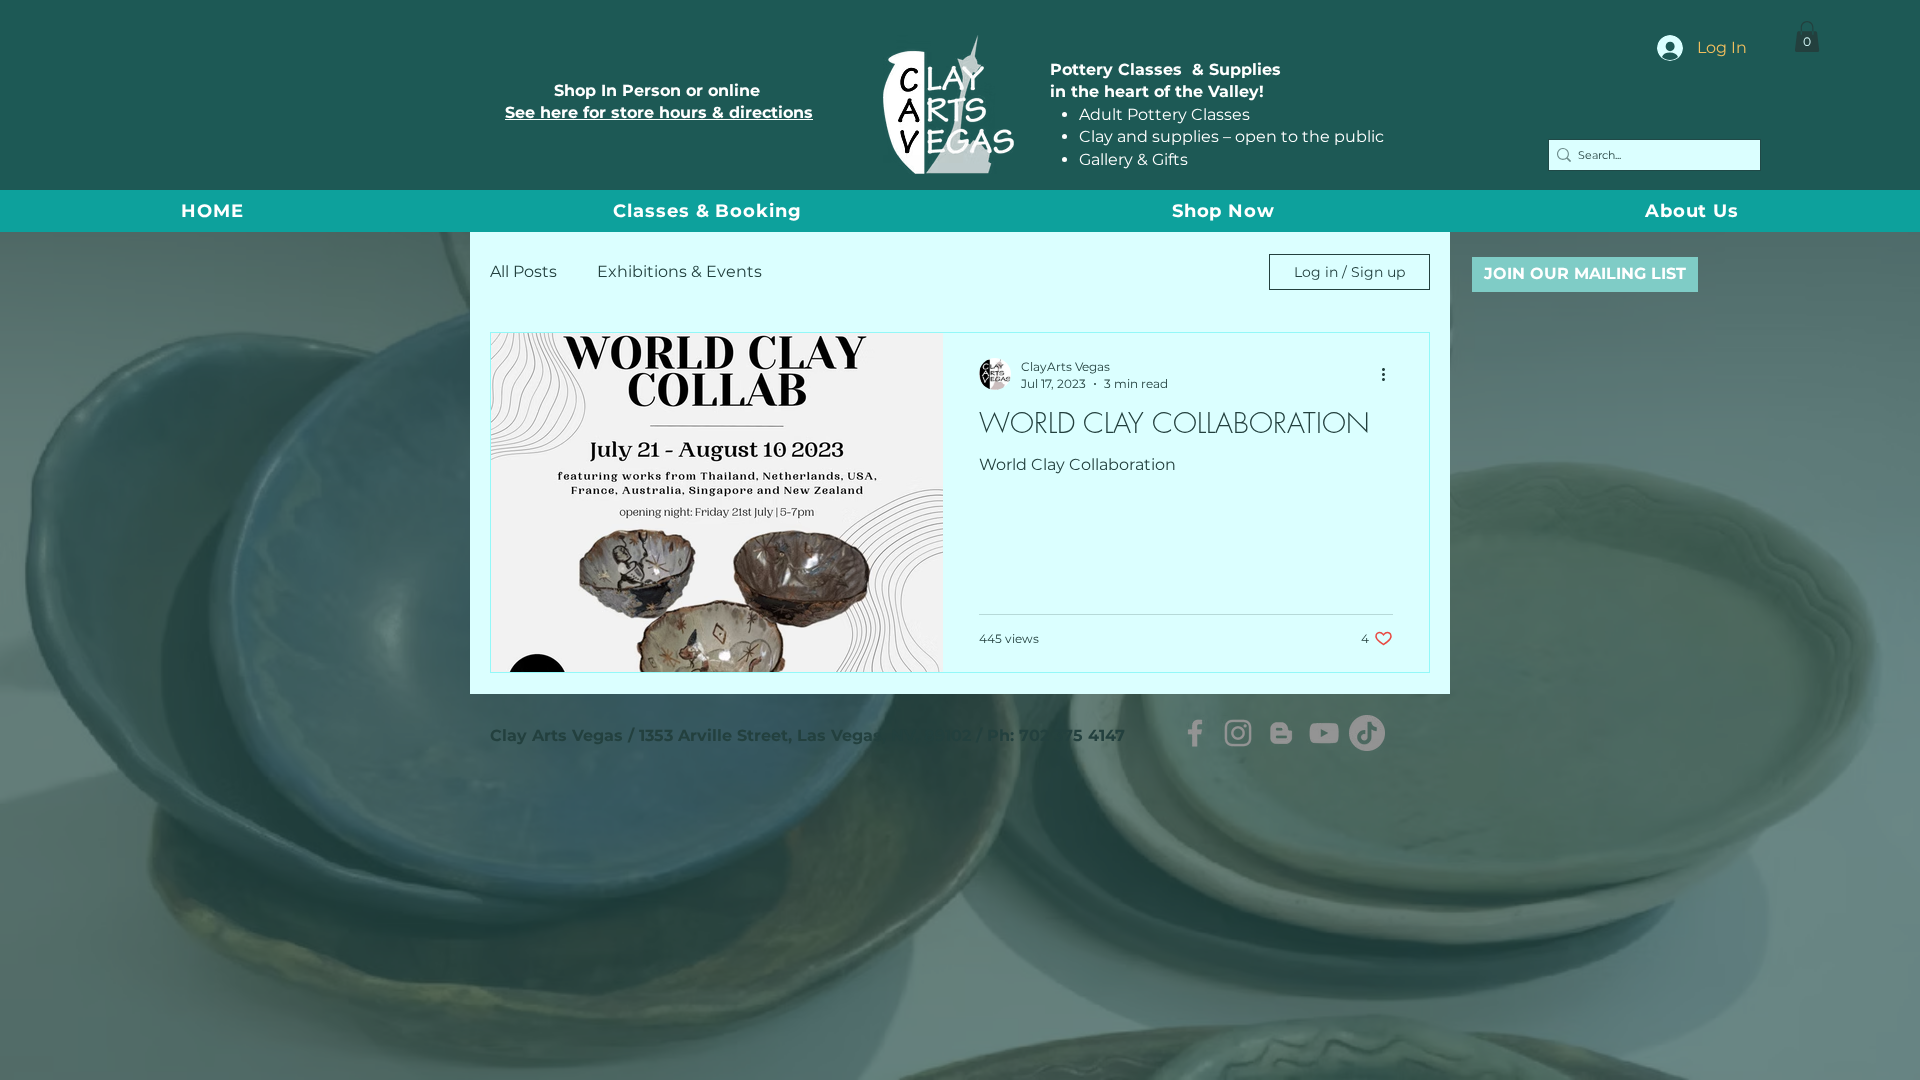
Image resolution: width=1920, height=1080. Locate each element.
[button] (1807, 36)
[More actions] (1390, 374)
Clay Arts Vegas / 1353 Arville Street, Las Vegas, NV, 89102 (730, 735)
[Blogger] (1281, 733)
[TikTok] (1367, 733)
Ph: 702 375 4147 (1056, 735)
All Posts (523, 271)
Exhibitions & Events (679, 271)
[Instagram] (1238, 733)
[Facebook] (1195, 733)
